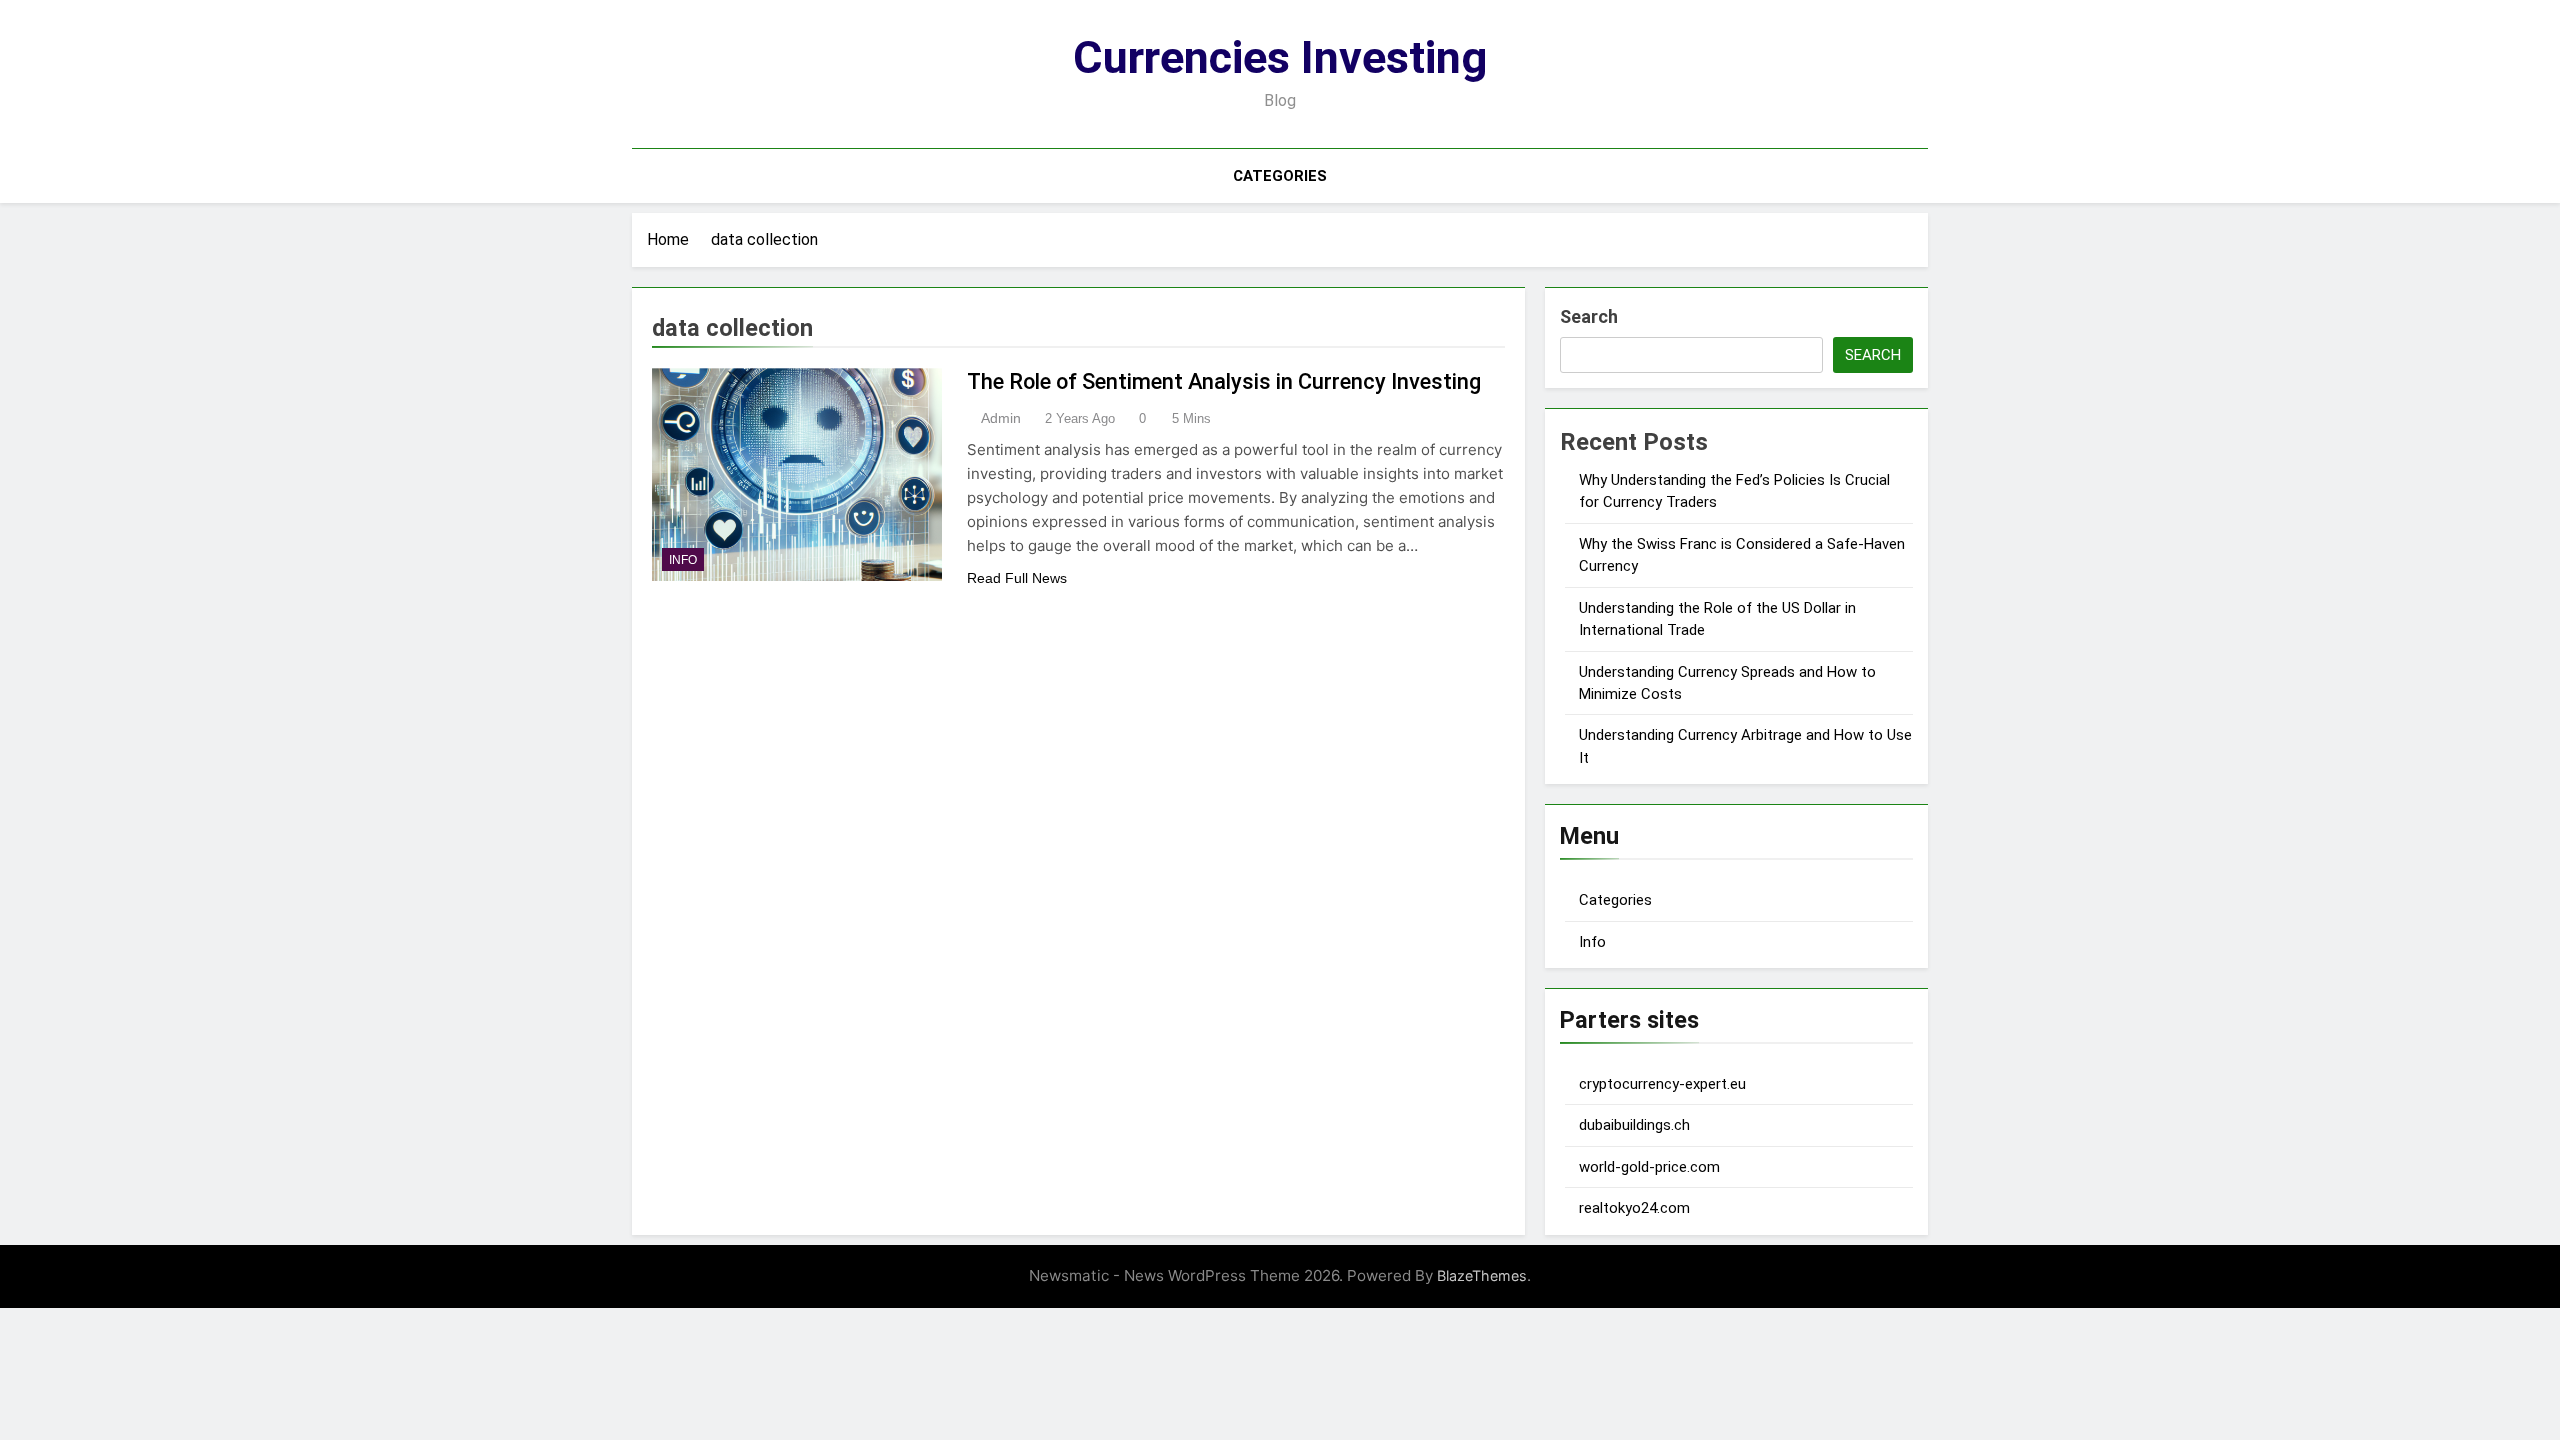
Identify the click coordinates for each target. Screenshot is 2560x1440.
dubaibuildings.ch (1634, 1125)
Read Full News (1017, 578)
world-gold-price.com (1649, 1167)
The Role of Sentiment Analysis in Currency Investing (1224, 381)
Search (1589, 316)
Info (1592, 942)
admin (1001, 418)
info (683, 560)
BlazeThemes (1482, 1275)
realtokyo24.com (1634, 1208)
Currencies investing (1280, 57)
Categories (1280, 176)
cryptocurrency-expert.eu (1662, 1084)
